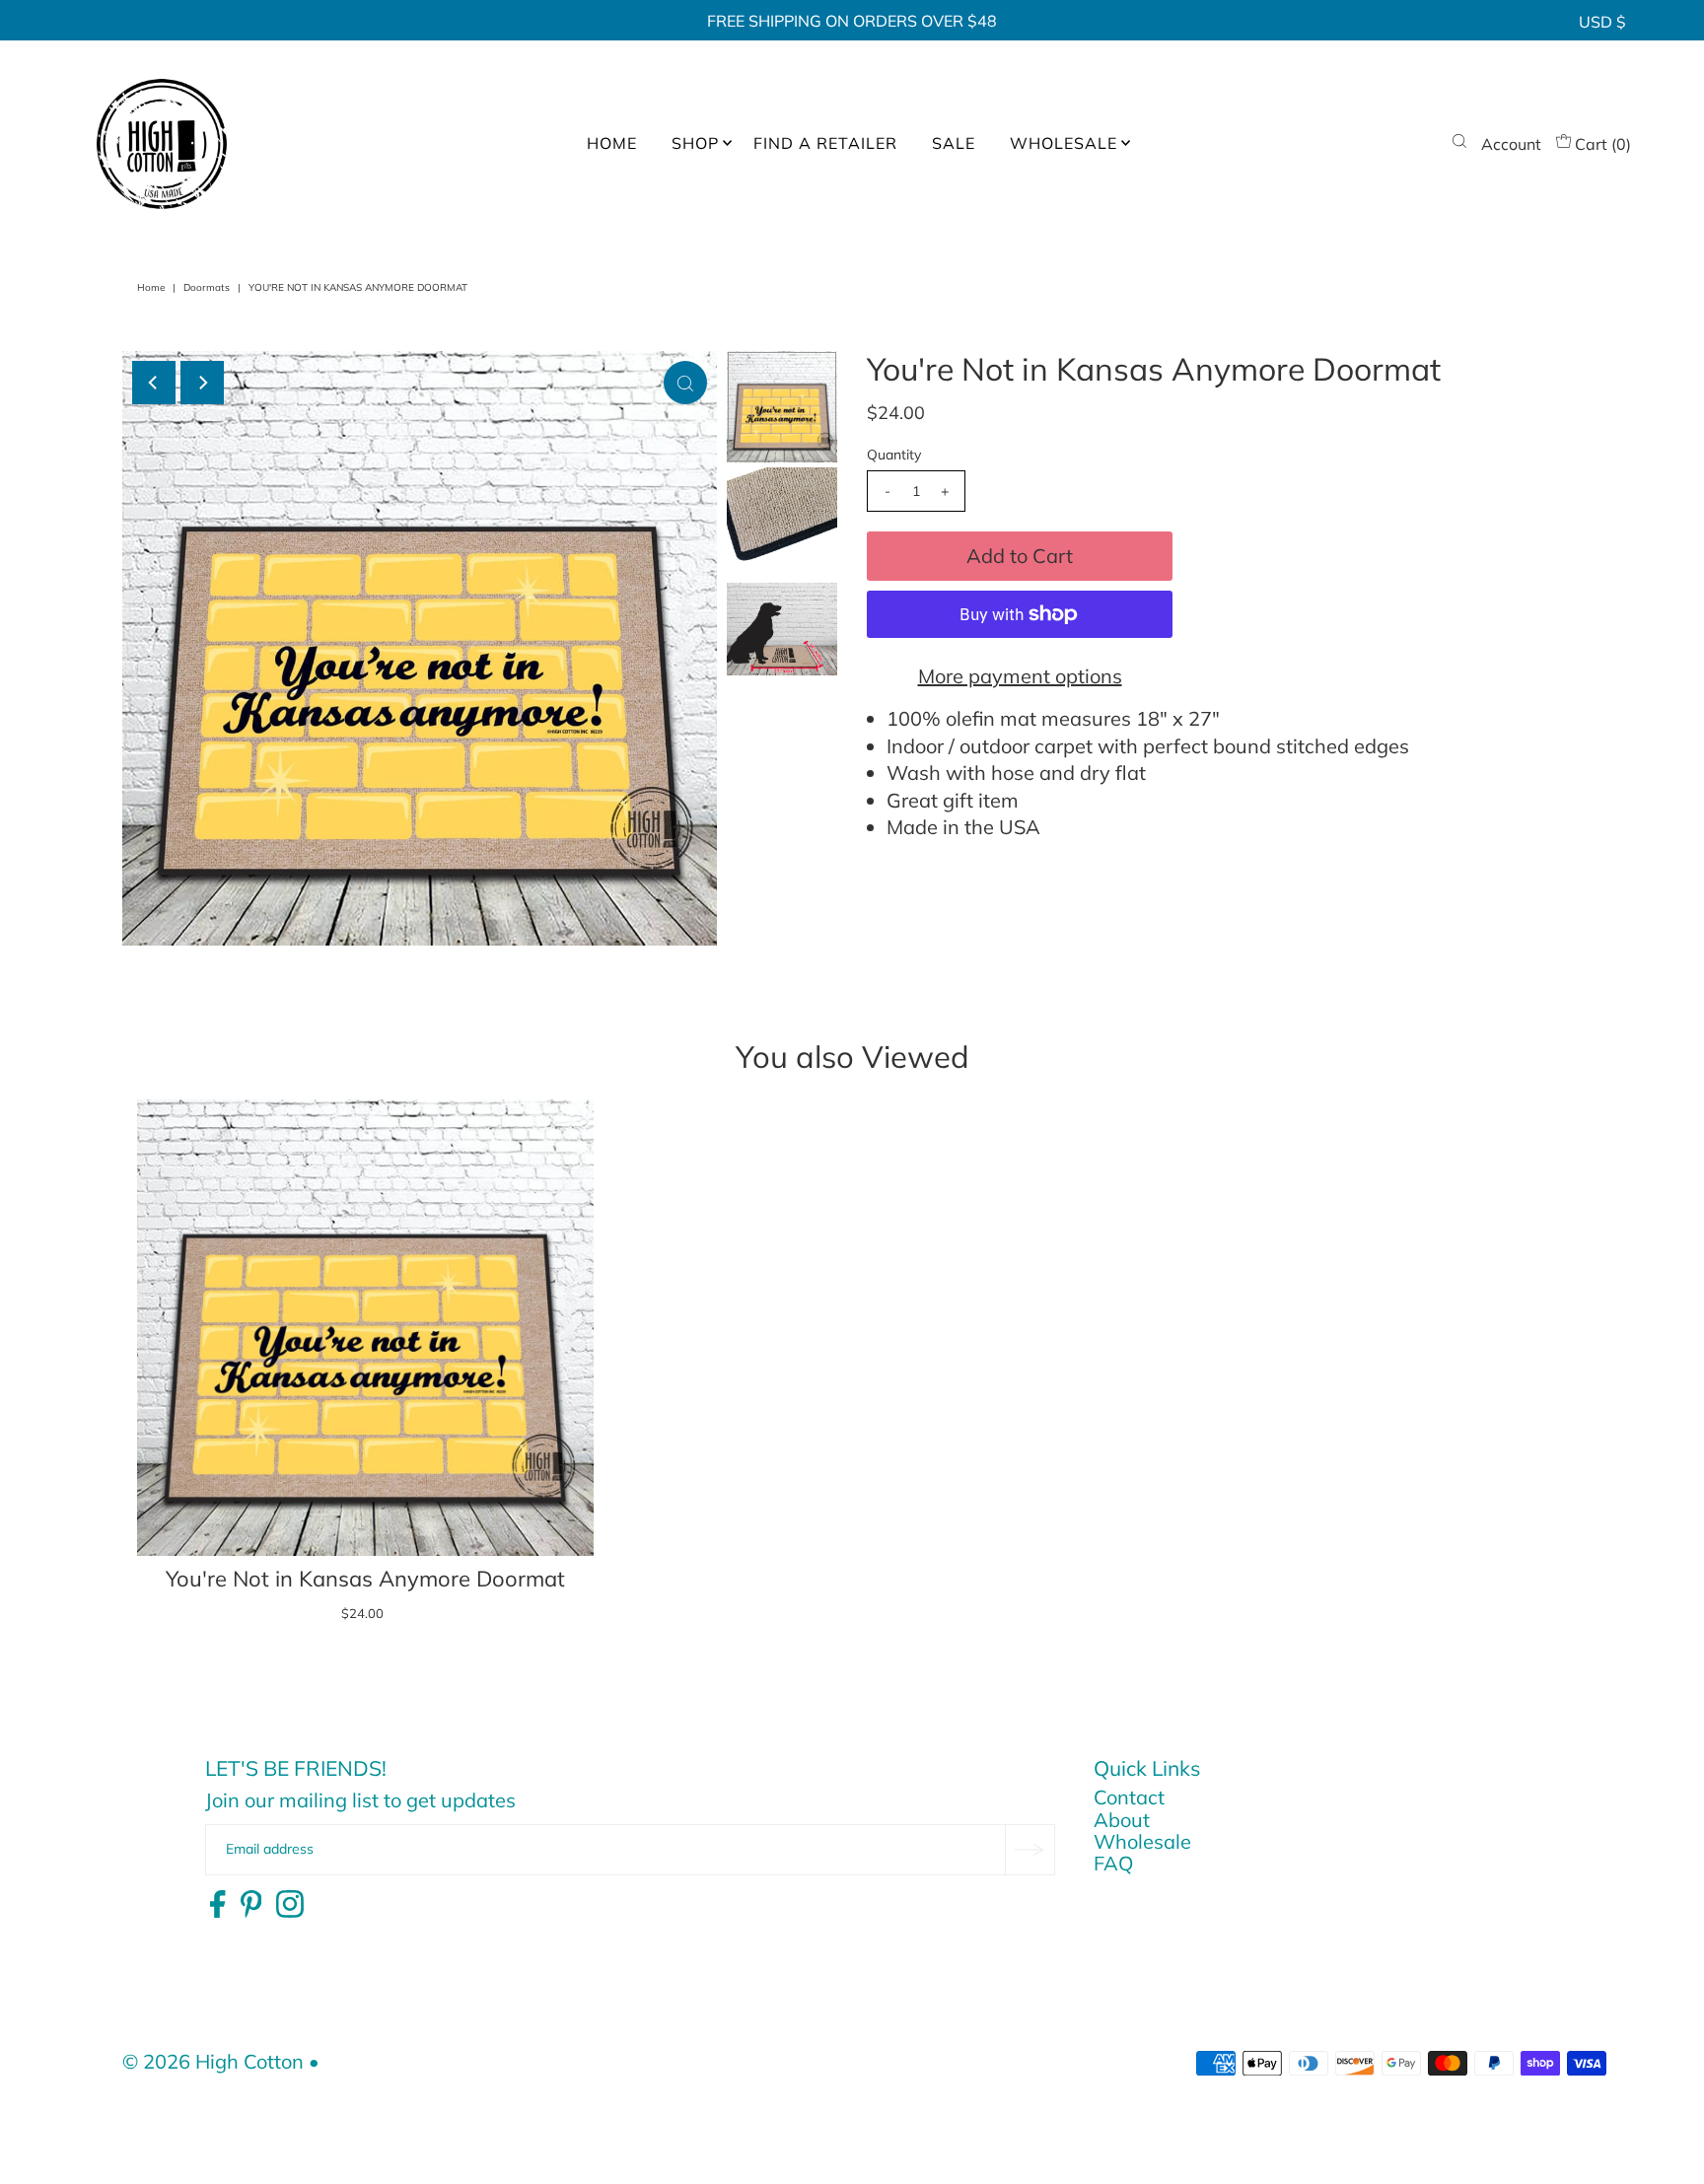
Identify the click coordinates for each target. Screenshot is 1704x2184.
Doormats (207, 287)
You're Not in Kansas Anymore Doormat (365, 1579)
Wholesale (1142, 1841)
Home (151, 287)
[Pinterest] (251, 1905)
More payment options (1020, 676)
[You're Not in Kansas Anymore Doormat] (365, 1328)
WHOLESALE (1064, 143)
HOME (612, 143)
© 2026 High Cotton (213, 2061)
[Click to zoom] (685, 383)
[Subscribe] (1029, 1850)
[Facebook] (217, 1905)
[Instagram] (290, 1905)
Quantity (894, 455)
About (1122, 1820)
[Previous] (154, 383)
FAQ (1113, 1863)
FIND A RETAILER (825, 143)
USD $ (1602, 22)
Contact (1129, 1797)
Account (1511, 144)
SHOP (695, 143)
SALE (954, 143)
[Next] (202, 383)
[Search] (1459, 144)
